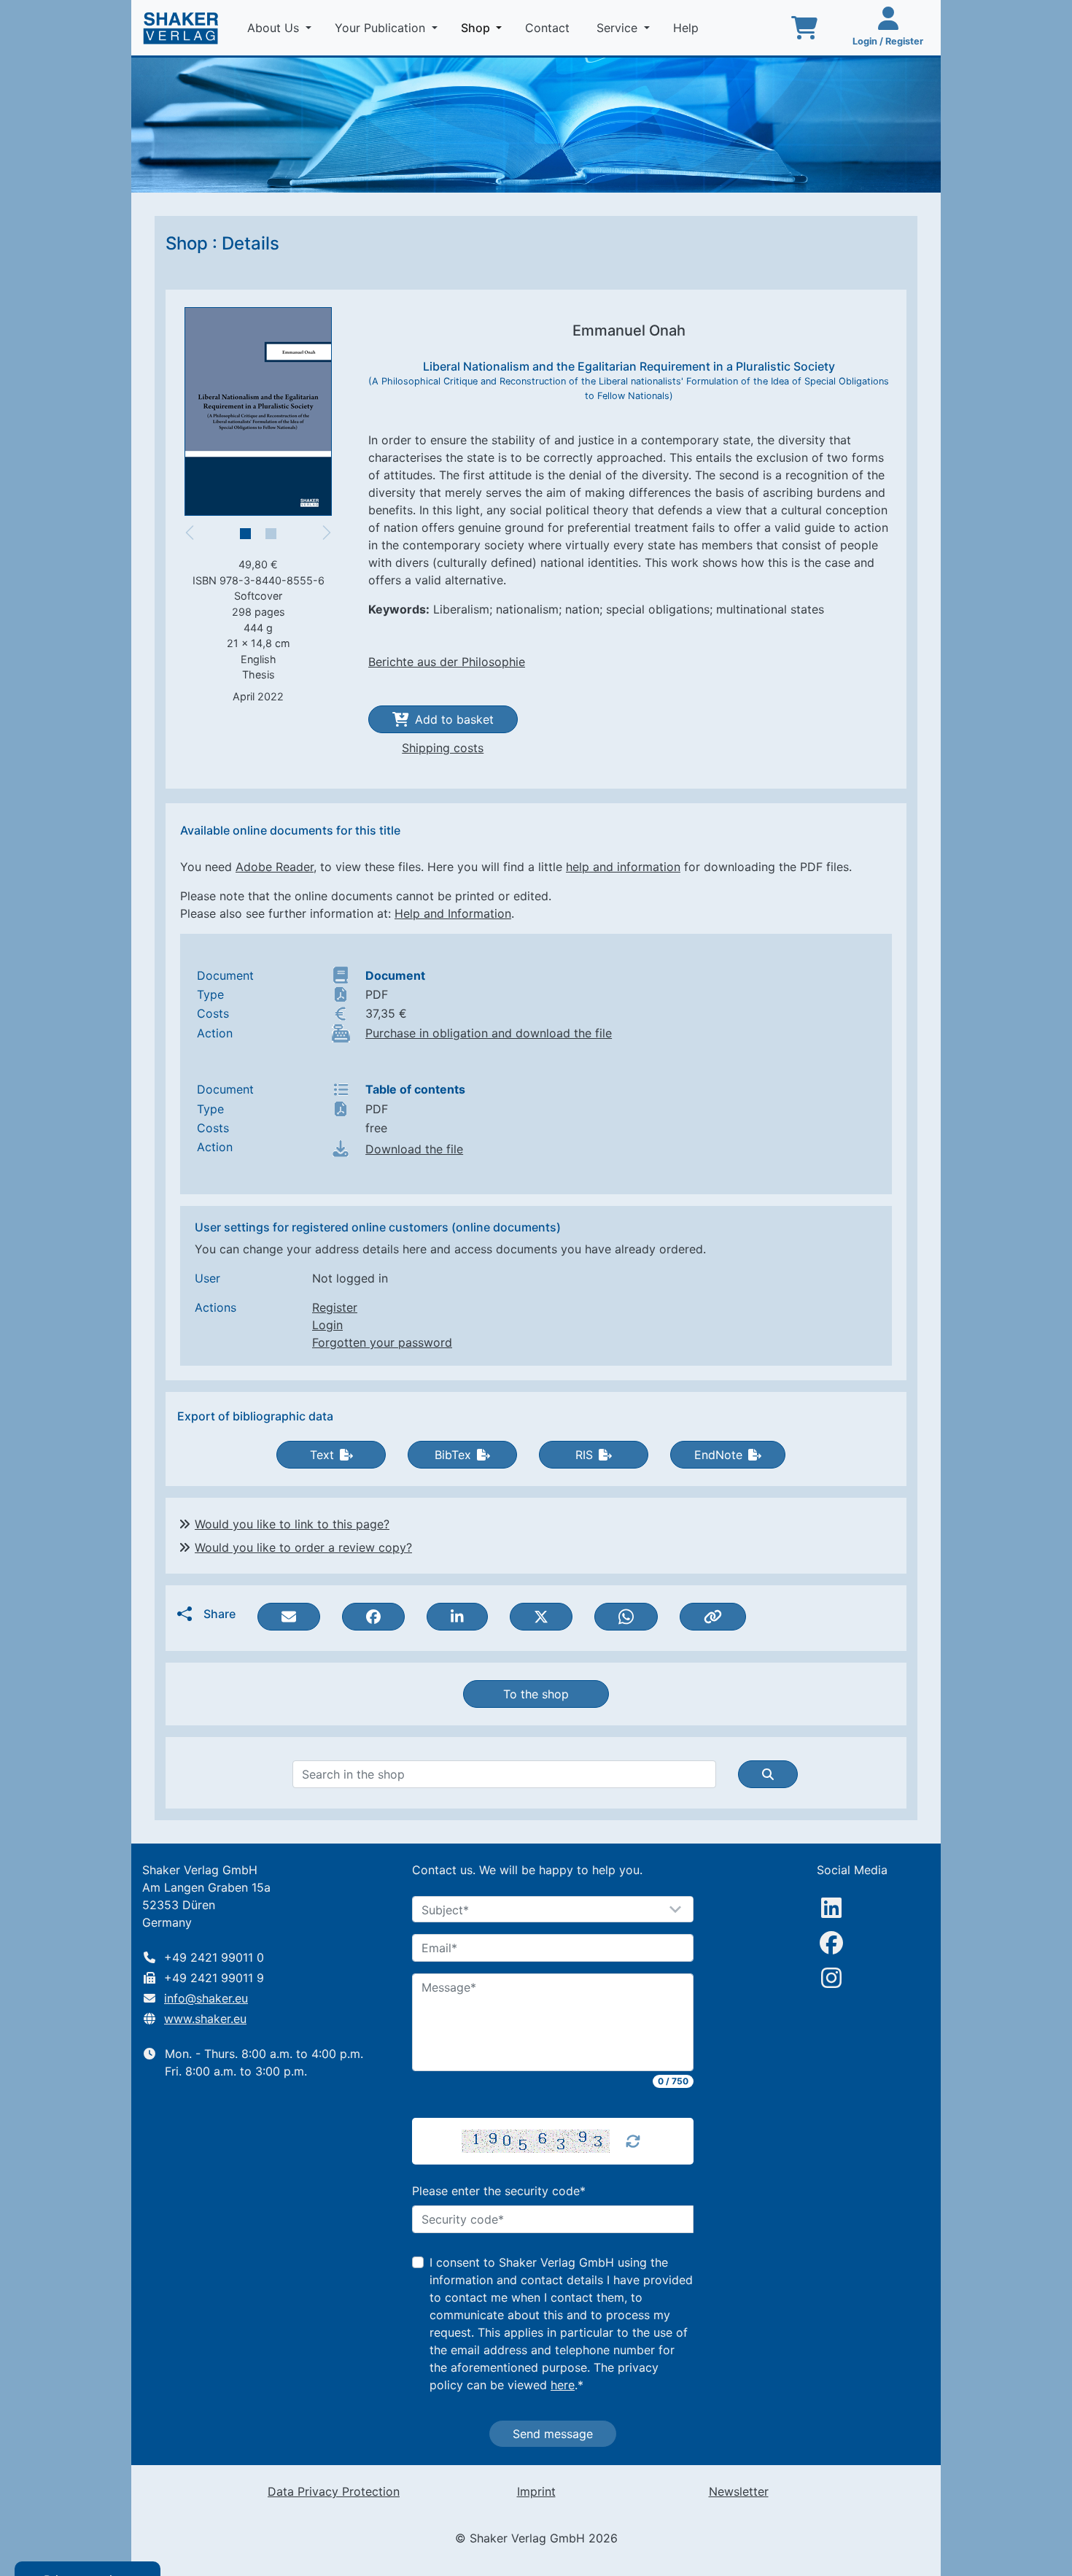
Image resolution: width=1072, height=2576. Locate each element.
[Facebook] (831, 1943)
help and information (623, 867)
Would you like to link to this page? (292, 1524)
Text (322, 1455)
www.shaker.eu (205, 2019)
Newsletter (739, 2491)
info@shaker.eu (206, 1998)
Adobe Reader (275, 867)
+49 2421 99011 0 (214, 1957)
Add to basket (454, 719)
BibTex (453, 1455)
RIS (584, 1455)
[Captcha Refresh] (633, 2141)
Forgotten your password (382, 1342)
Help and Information (453, 913)
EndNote (718, 1455)
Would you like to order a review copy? (303, 1547)
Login (327, 1325)
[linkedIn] (831, 1908)
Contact (549, 28)
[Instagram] (831, 1978)
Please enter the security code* (499, 2191)
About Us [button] (275, 28)
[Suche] (768, 1774)
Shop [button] (484, 27)
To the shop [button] (536, 1694)
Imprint (536, 2491)
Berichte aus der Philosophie (447, 662)
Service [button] (619, 28)
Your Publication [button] (382, 28)
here (563, 2385)
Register (335, 1307)
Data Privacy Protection (334, 2491)
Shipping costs (443, 748)
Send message (553, 2434)
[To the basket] (804, 28)
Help (688, 28)
